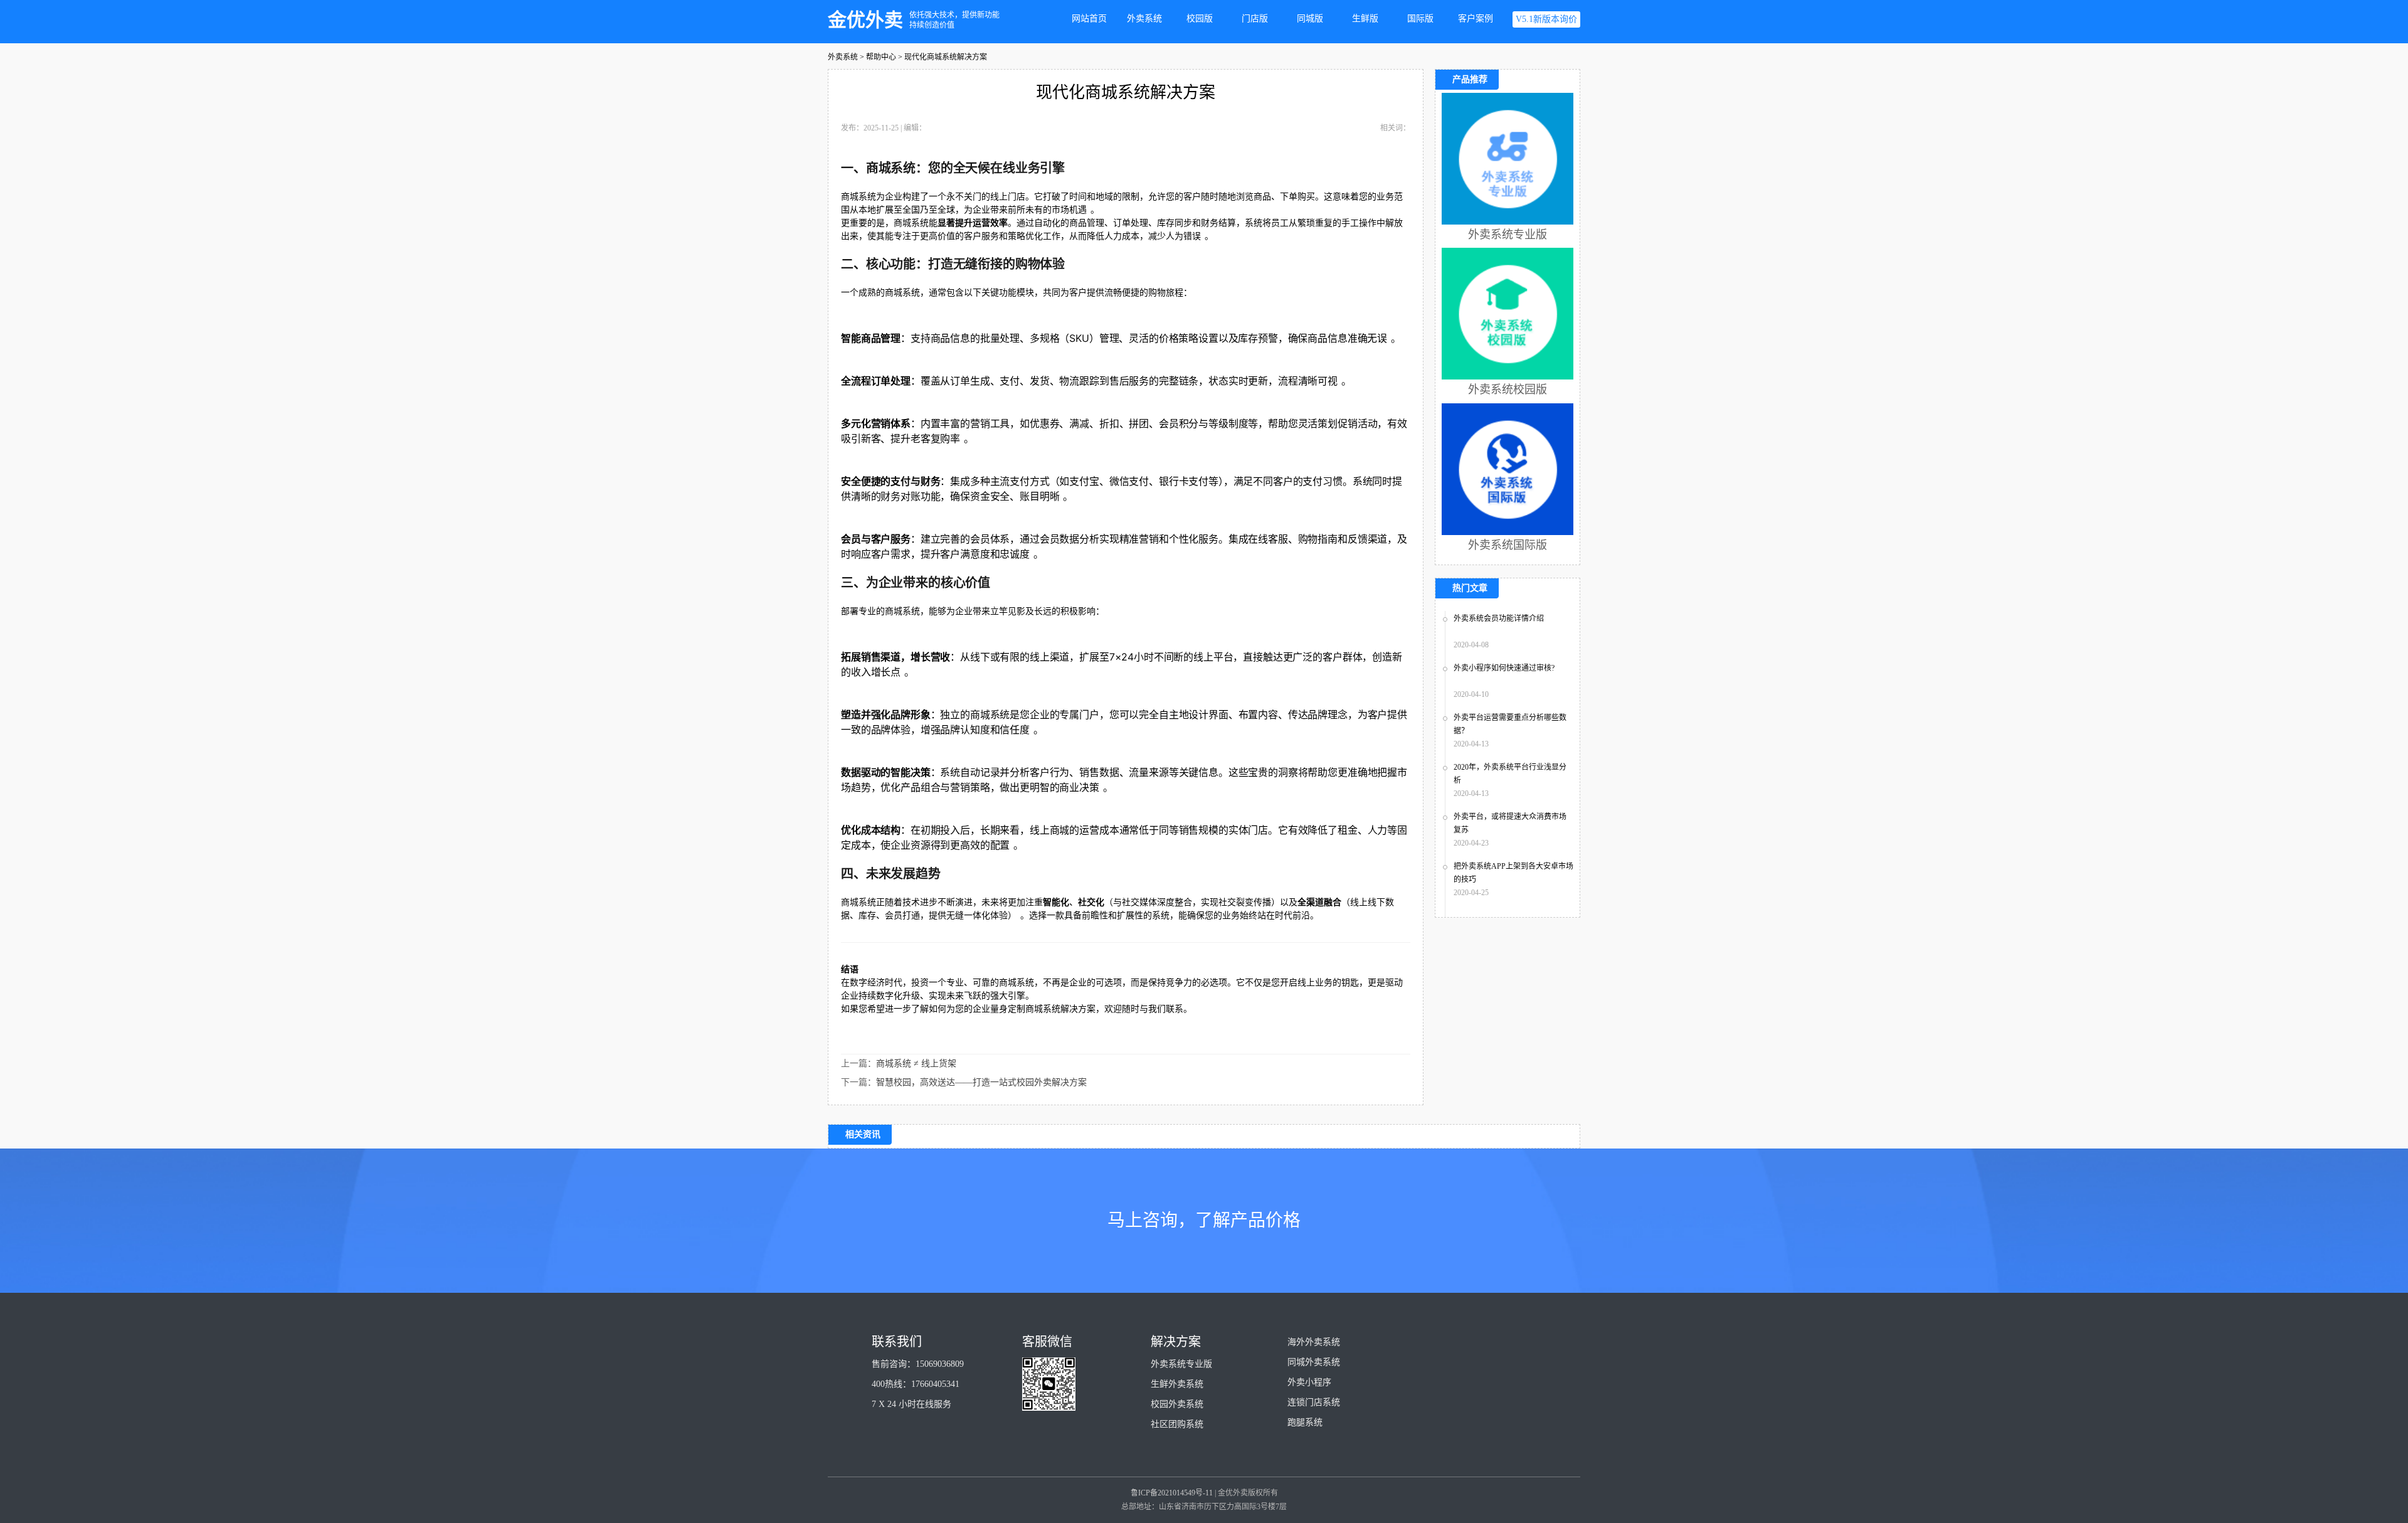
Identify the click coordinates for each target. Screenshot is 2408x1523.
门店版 (1255, 19)
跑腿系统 (1305, 1422)
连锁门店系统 (1314, 1402)
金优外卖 (865, 20)
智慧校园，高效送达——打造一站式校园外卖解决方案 (981, 1082)
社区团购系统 (1177, 1424)
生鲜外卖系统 (1177, 1384)
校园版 (1200, 19)
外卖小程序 (1309, 1382)
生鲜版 (1365, 19)
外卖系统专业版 (1181, 1364)
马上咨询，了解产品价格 (1204, 1220)
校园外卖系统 (1177, 1404)
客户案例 (1476, 19)
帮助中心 (881, 57)
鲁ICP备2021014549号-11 (1172, 1493)
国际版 (1420, 19)
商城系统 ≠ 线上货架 (916, 1064)
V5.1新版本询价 (1546, 19)
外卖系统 (1144, 19)
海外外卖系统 (1314, 1342)
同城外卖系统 (1314, 1362)
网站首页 (1089, 19)
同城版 (1310, 19)
